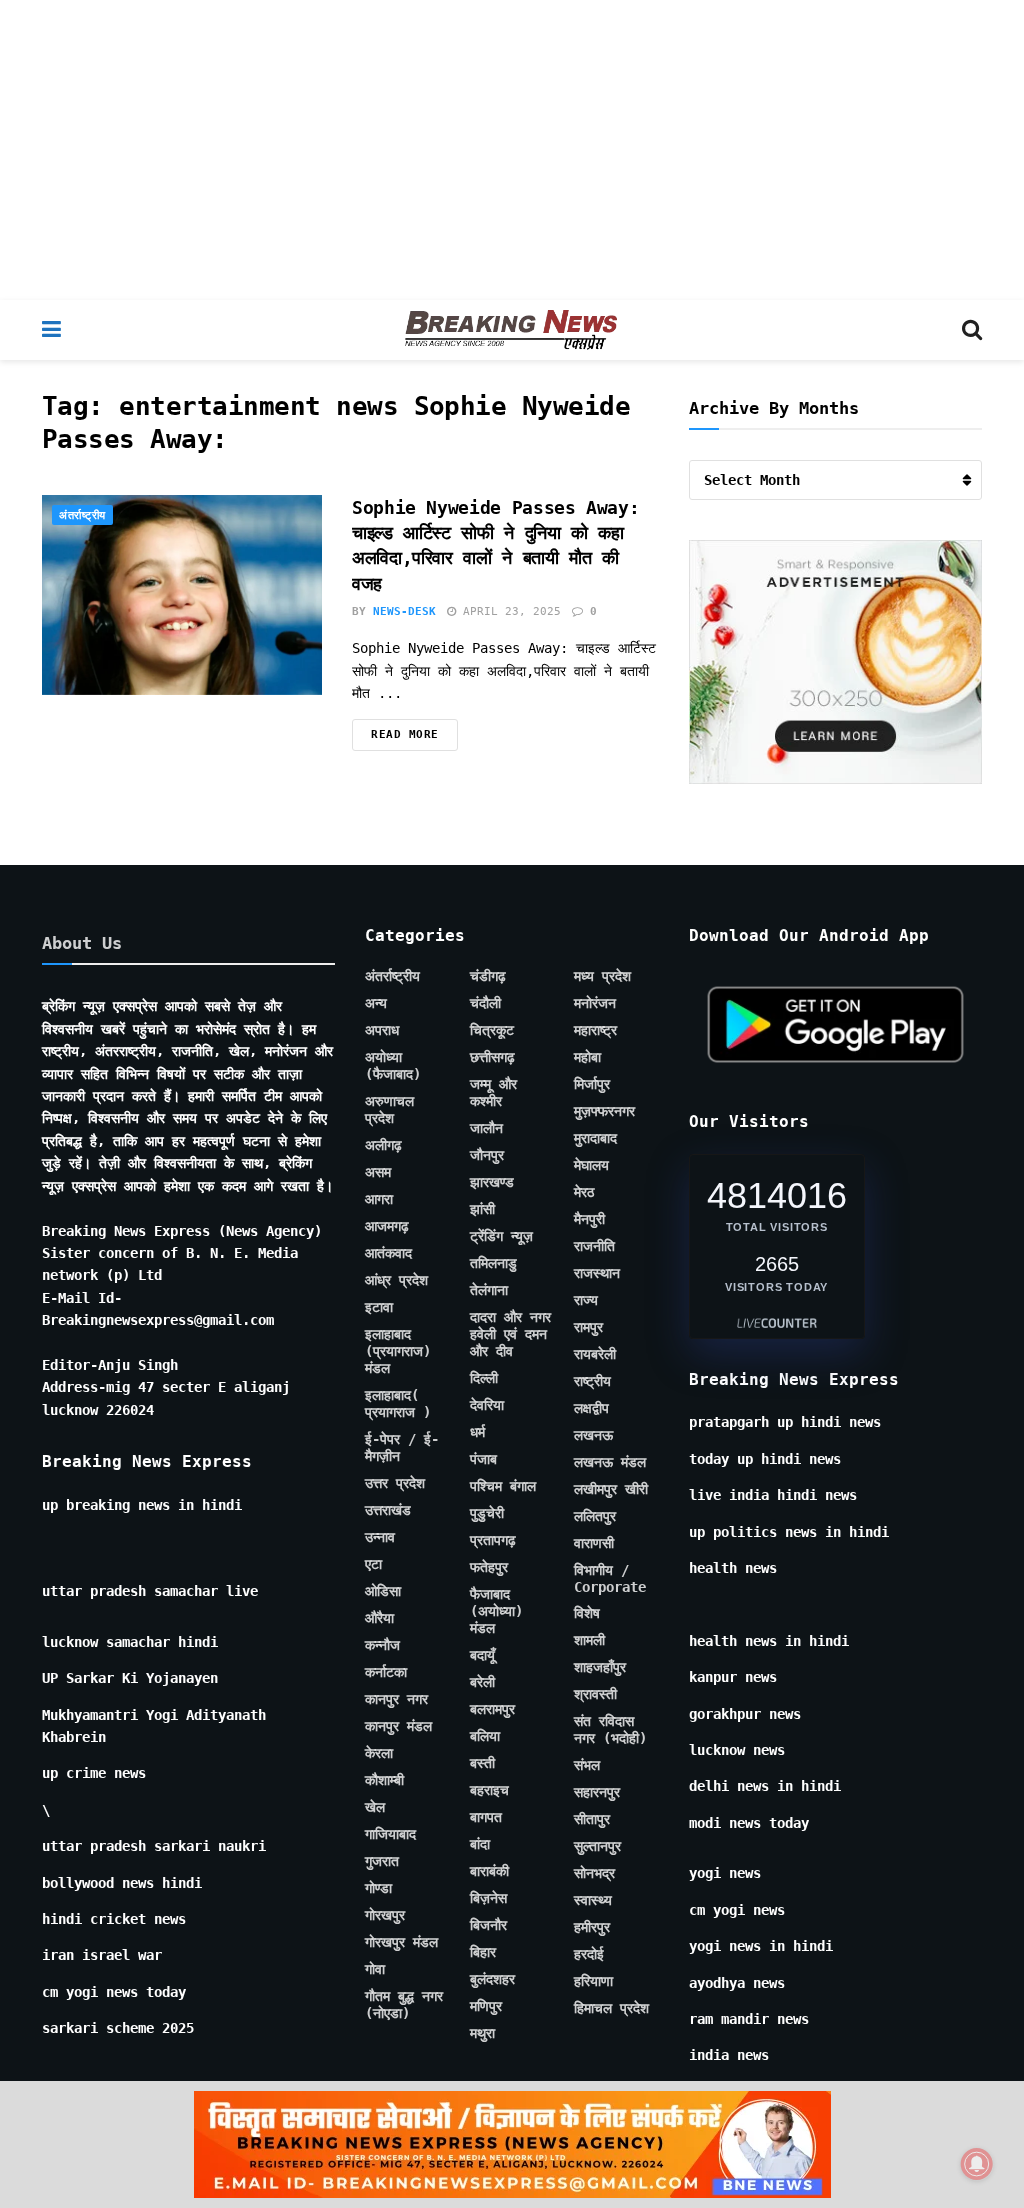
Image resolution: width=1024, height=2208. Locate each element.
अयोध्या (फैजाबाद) (393, 1065)
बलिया (485, 1736)
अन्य (376, 1003)
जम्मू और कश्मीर (493, 1092)
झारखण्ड (492, 1182)
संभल (587, 1765)
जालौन (486, 1128)
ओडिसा (383, 1591)
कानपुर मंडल (398, 1726)
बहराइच (489, 1790)
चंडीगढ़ (488, 976)
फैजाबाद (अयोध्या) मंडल (496, 1611)
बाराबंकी (489, 1871)
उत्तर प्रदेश (395, 1483)
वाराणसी (594, 1543)
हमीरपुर (592, 1927)
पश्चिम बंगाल (503, 1486)
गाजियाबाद (390, 1834)
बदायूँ (482, 1655)
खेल (375, 1807)
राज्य (586, 1300)
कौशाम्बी (384, 1780)
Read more (405, 734)
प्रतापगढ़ (493, 1540)
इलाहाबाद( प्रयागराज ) (398, 1403)
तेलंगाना (489, 1290)
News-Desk (404, 611)
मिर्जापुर (592, 1084)
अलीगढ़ (383, 1145)
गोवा (375, 1969)
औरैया (379, 1618)
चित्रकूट (492, 1030)
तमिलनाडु (493, 1263)
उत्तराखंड (388, 1510)
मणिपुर (486, 2006)
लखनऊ (593, 1435)
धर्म (477, 1432)
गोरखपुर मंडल (401, 1942)
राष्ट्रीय (592, 1381)
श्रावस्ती (595, 1694)
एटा (373, 1564)
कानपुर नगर (396, 1699)
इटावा (379, 1307)
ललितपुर (595, 1516)
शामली (589, 1640)
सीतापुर (592, 1819)
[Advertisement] (512, 150)
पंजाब (483, 1459)
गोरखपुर (385, 1915)
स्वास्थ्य (593, 1900)
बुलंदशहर (492, 1979)
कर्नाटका (386, 1672)
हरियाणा (593, 1981)
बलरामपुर (492, 1709)
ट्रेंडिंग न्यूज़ (501, 1236)
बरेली (482, 1682)
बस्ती (482, 1763)
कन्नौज (382, 1645)
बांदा (480, 1844)
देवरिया (487, 1405)
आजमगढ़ (387, 1226)
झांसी (482, 1209)
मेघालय (591, 1165)
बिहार (483, 1952)
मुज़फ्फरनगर (604, 1111)
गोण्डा (378, 1888)
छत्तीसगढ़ (492, 1057)
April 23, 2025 (508, 611)
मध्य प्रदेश (602, 976)
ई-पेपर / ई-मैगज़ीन (402, 1447)
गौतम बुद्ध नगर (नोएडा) (404, 2004)
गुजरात (382, 1861)
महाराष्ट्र (595, 1030)
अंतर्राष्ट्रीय (82, 515)
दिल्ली (484, 1378)
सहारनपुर (597, 1792)
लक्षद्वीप (591, 1408)
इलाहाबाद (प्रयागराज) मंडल (398, 1351)
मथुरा (482, 2033)
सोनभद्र (594, 1873)
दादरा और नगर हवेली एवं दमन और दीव (510, 1334)
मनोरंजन (595, 1003)
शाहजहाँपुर (600, 1667)
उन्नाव (380, 1537)
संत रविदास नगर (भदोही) (610, 1729)
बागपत (486, 1817)
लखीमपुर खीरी (611, 1489)
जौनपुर (487, 1155)
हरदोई (589, 1954)
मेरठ (584, 1192)
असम (378, 1172)
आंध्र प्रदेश (396, 1280)
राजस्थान (597, 1273)
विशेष (587, 1613)
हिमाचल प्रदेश (611, 2008)
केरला (379, 1753)
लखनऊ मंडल (610, 1462)
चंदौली (485, 1003)
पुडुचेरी (487, 1513)
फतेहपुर (489, 1567)
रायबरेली (595, 1354)
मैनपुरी (589, 1219)
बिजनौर (488, 1925)
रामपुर (588, 1327)
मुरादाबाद (595, 1138)
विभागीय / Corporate (610, 1578)
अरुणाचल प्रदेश (389, 1109)
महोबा (587, 1057)
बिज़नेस (488, 1898)
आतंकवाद (388, 1253)
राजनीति (594, 1246)
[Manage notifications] (977, 2164)
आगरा (379, 1199)
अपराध (382, 1030)
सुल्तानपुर (597, 1846)
